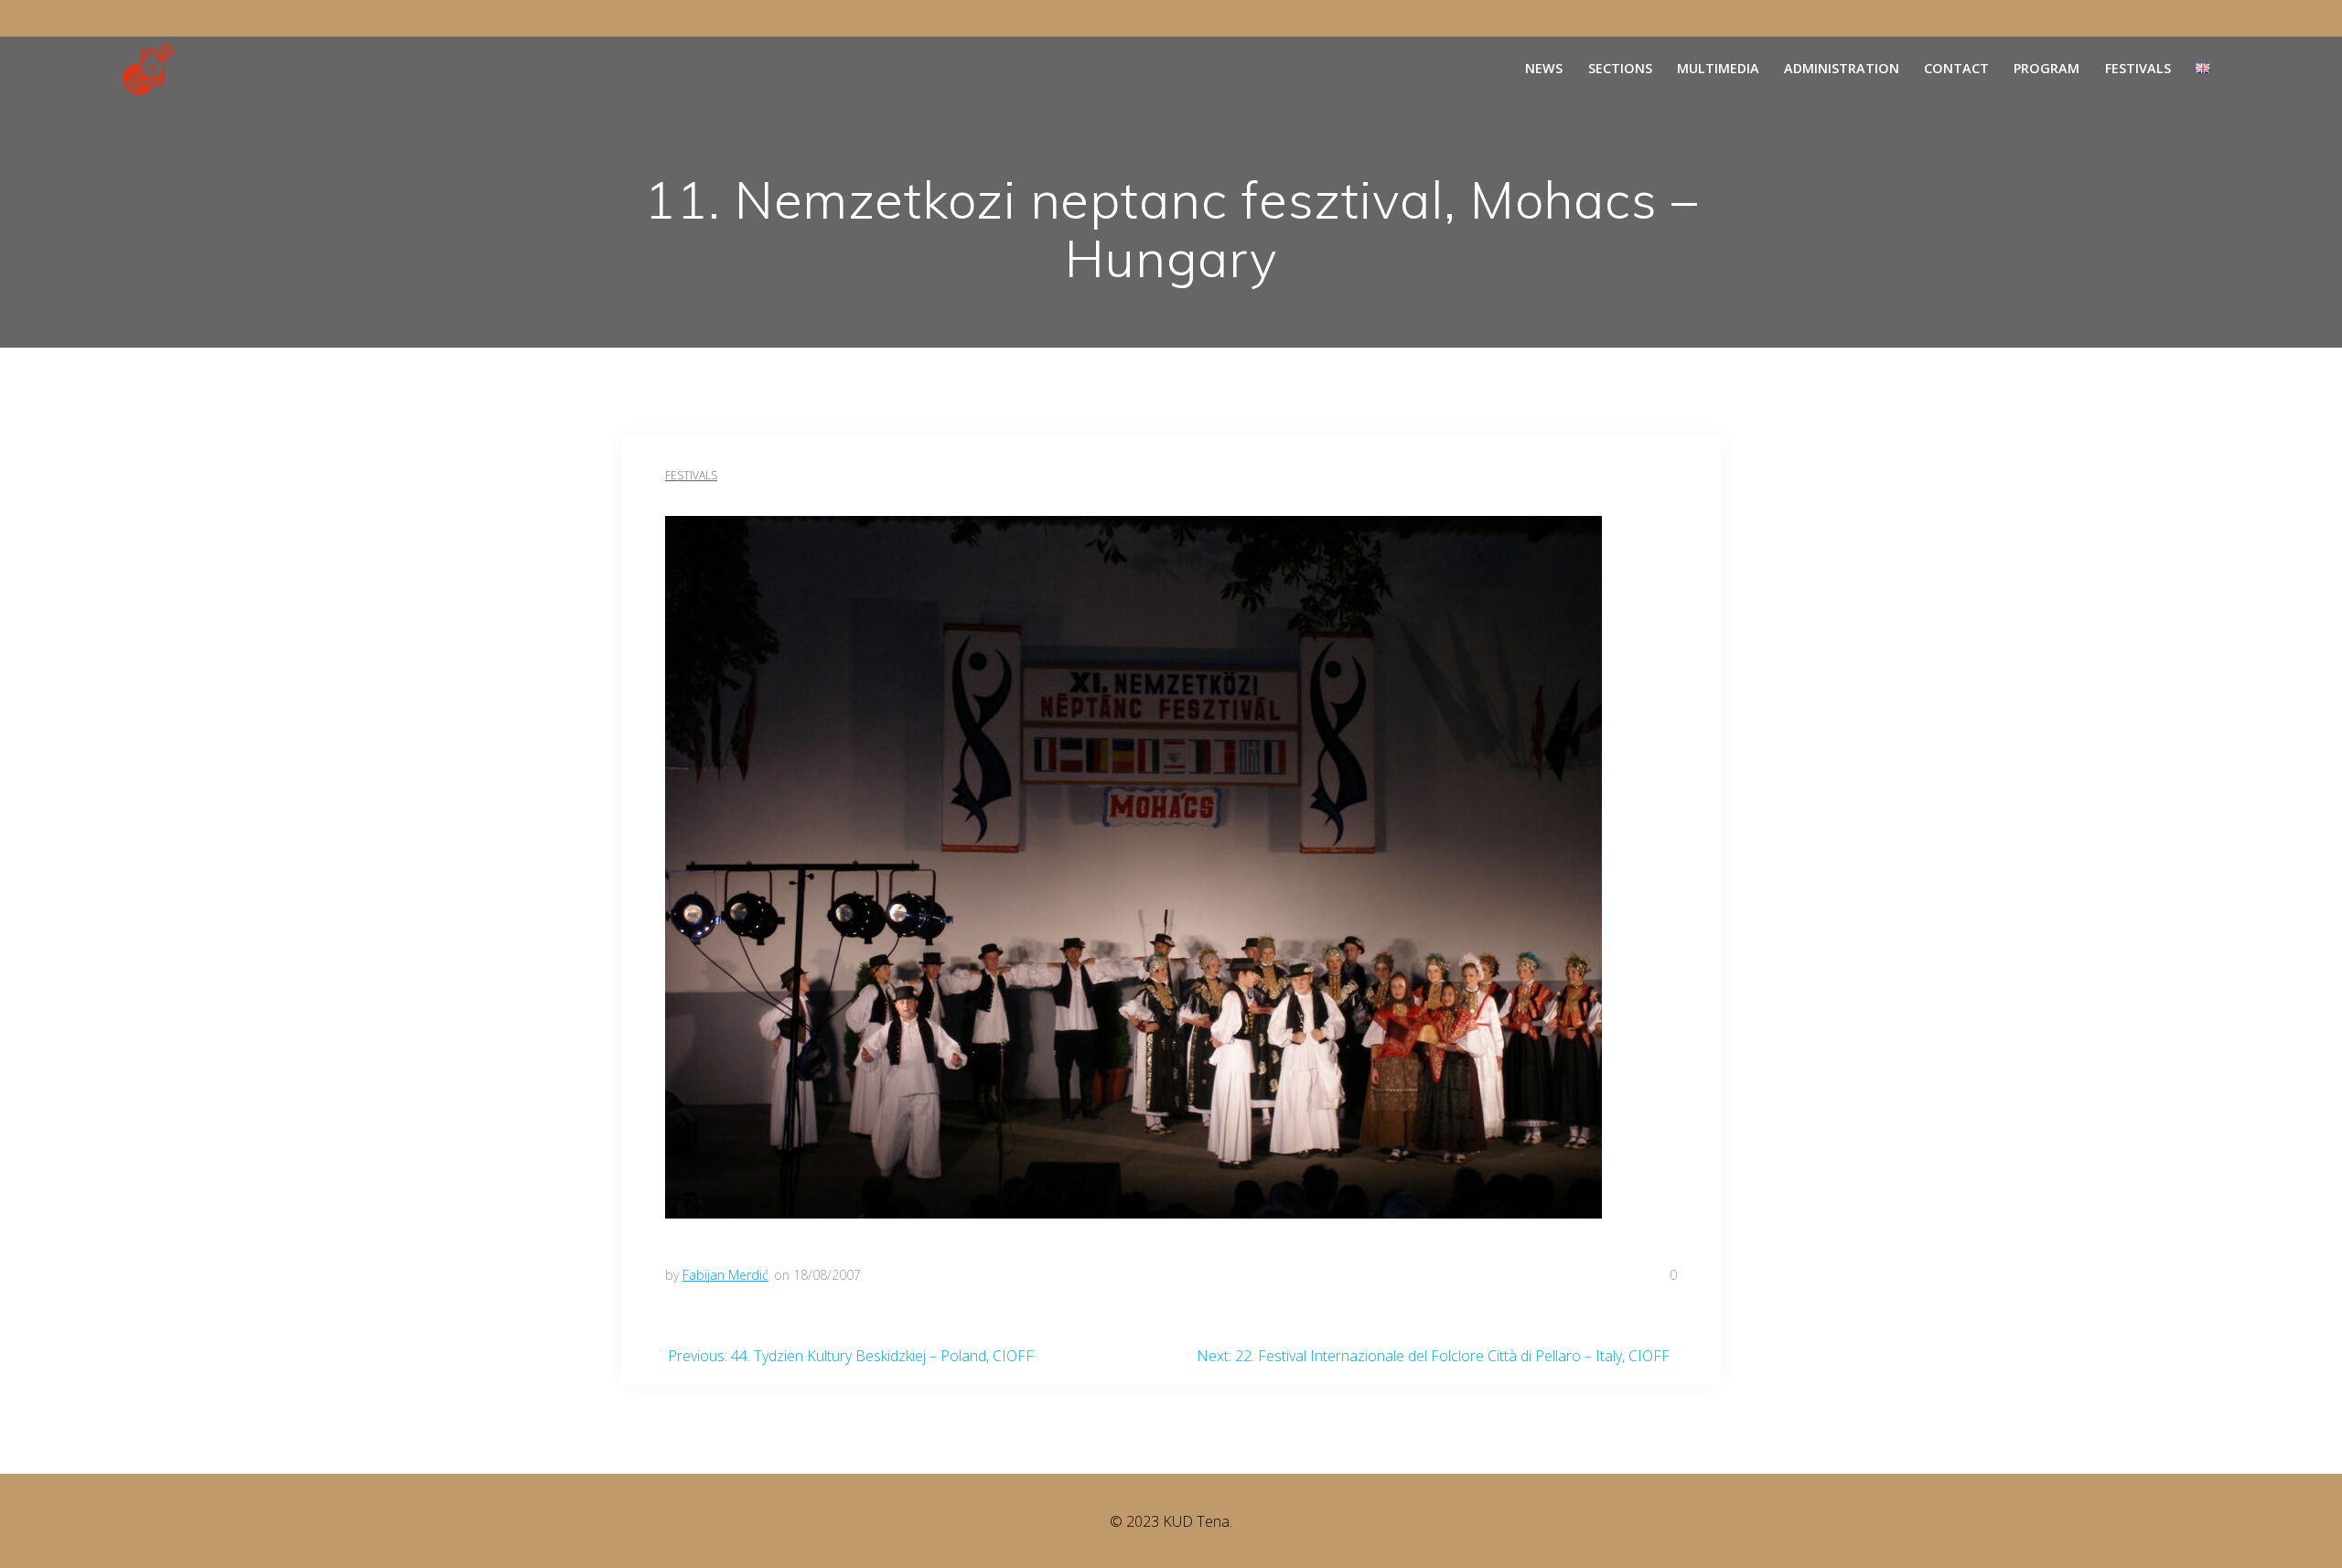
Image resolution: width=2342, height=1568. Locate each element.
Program (2047, 68)
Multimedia (1718, 68)
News (1544, 68)
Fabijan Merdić (725, 1275)
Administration (1842, 68)
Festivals (2138, 68)
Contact (1956, 68)
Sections (1620, 68)
